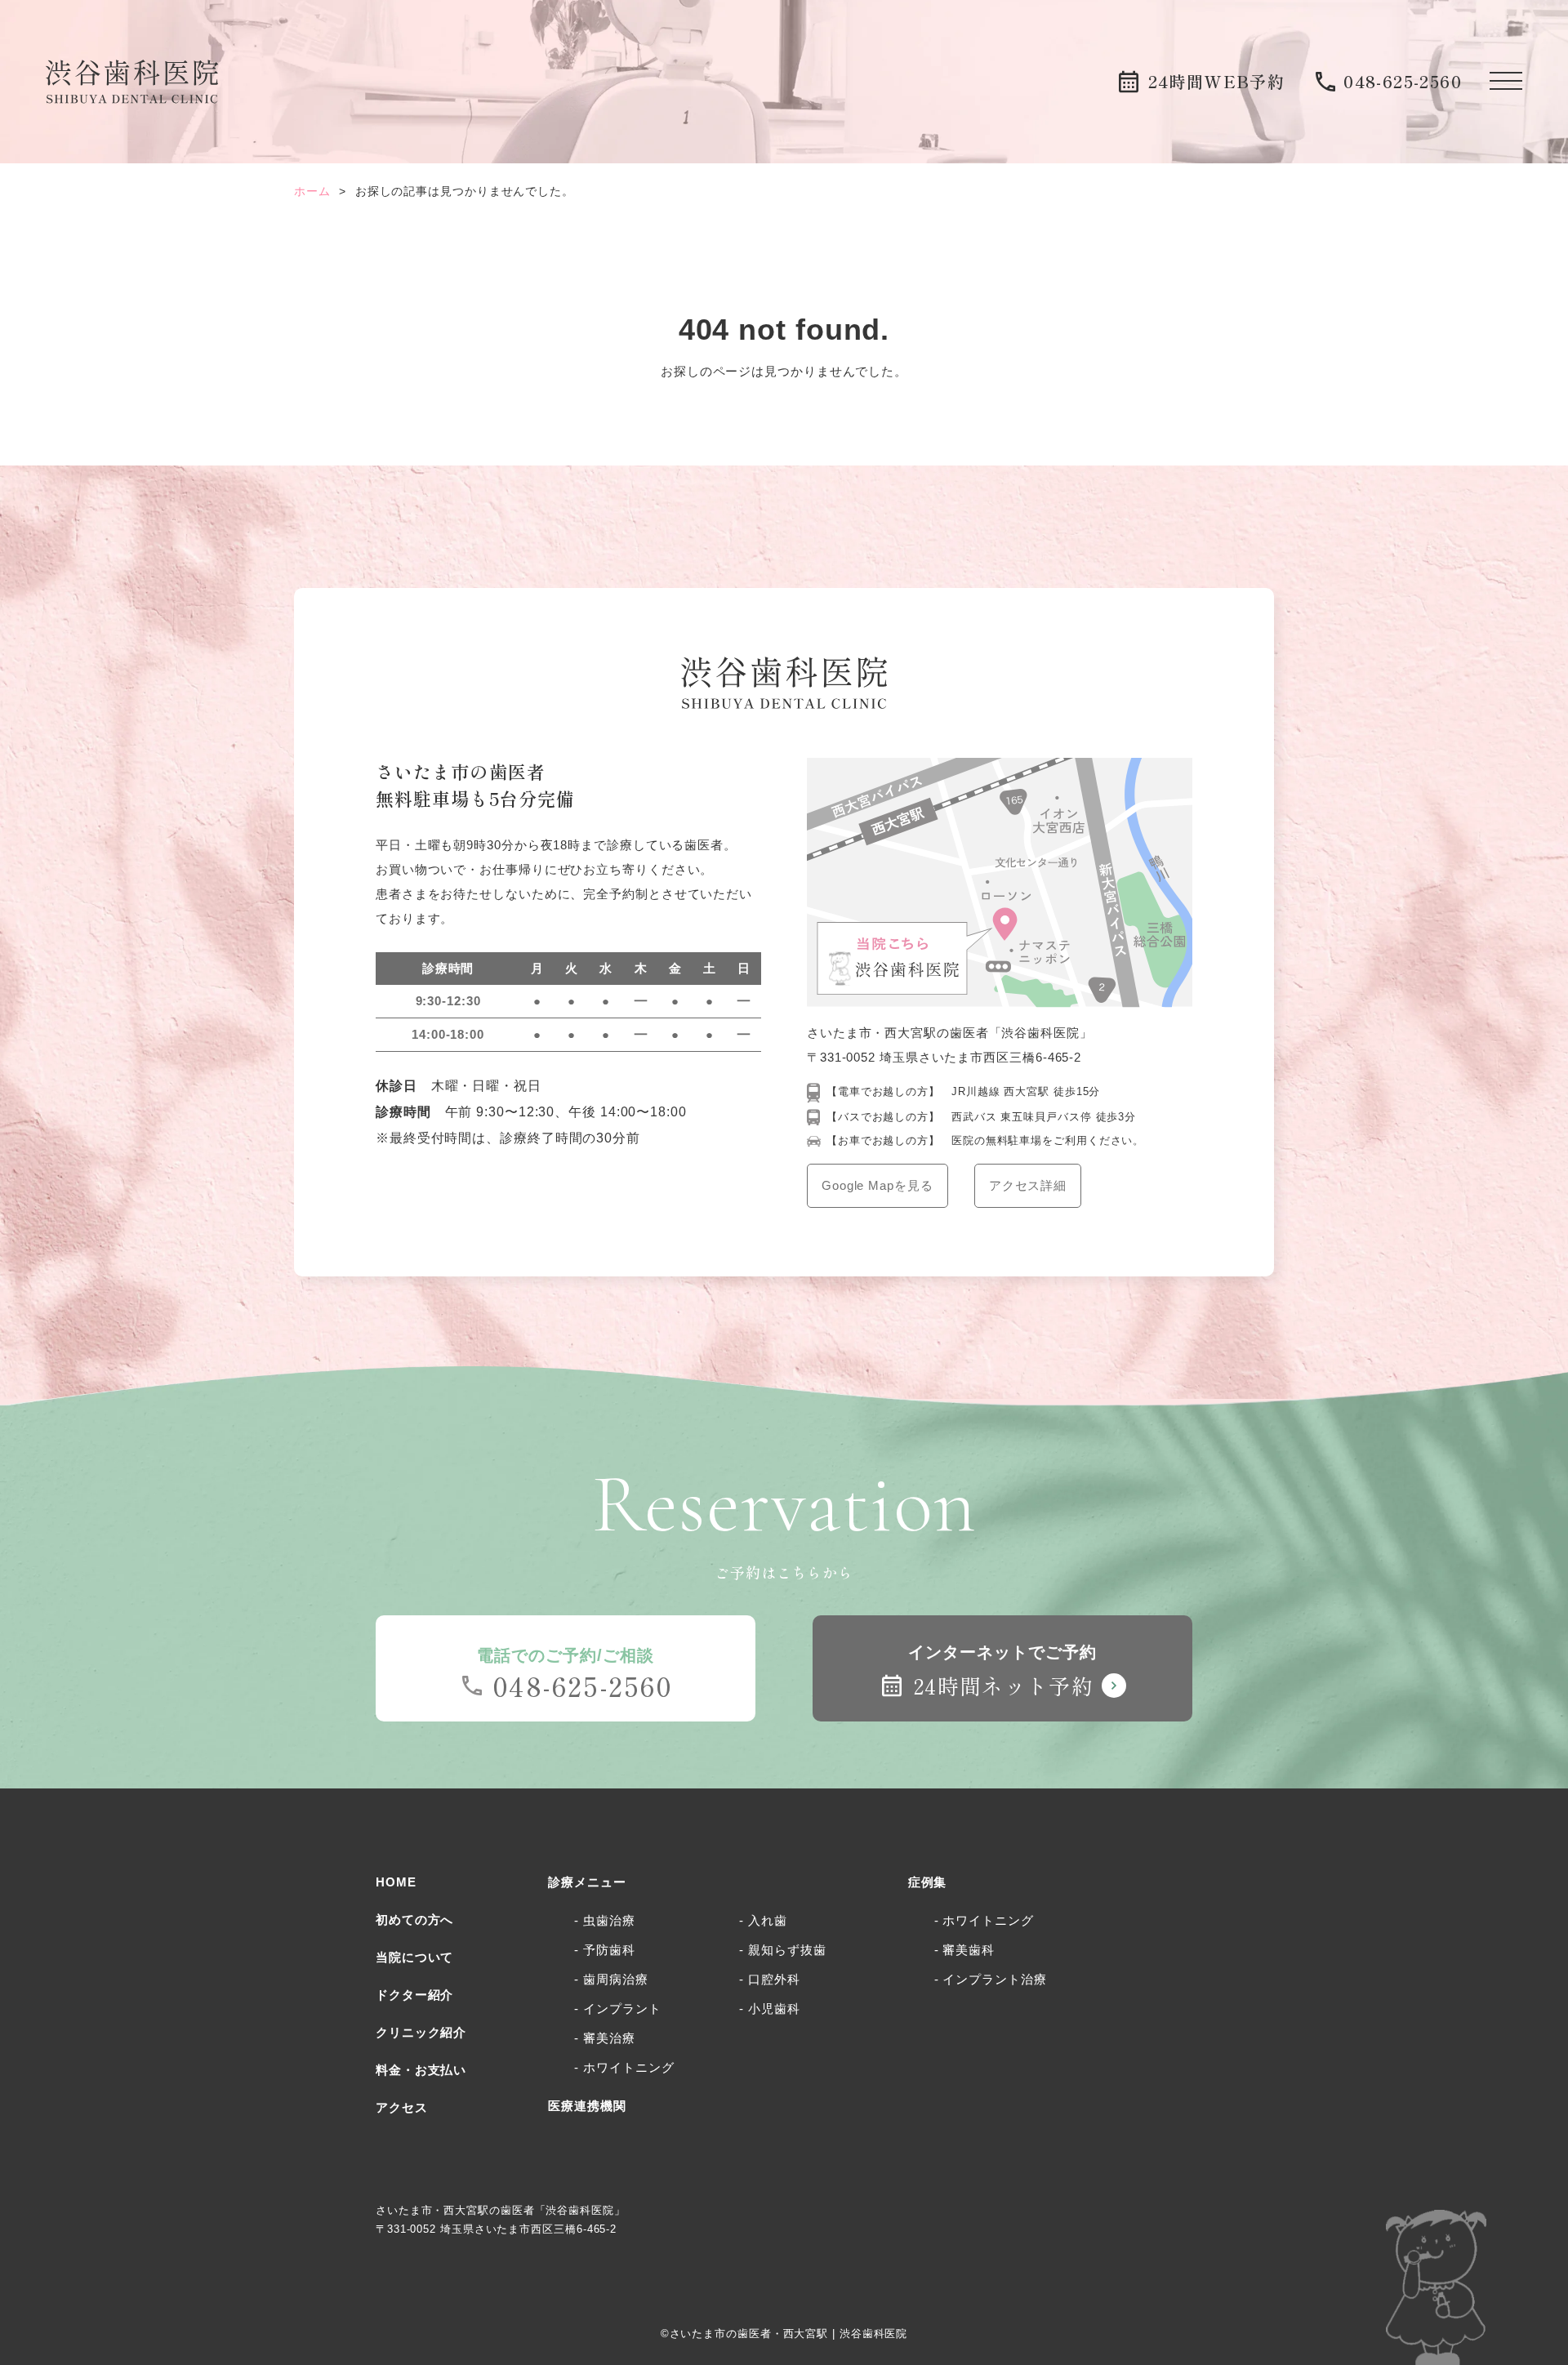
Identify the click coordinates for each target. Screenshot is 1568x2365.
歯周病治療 (615, 1979)
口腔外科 (774, 1979)
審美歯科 (969, 1950)
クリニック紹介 (421, 2032)
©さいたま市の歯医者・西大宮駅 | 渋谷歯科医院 (784, 2334)
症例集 (928, 1882)
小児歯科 (774, 2009)
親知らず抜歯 (787, 1950)
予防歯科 (609, 1950)
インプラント (622, 2009)
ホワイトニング (628, 2067)
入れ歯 (768, 1920)
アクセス (402, 2107)
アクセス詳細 (1028, 1185)
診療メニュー (587, 1882)
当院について (414, 1957)
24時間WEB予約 (1217, 81)
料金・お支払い (421, 2070)
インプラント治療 (994, 1979)
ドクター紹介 (414, 1995)
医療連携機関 (587, 2106)
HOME (396, 1882)
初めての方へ (414, 1920)
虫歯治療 (609, 1920)
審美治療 (609, 2038)
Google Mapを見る (878, 1185)
